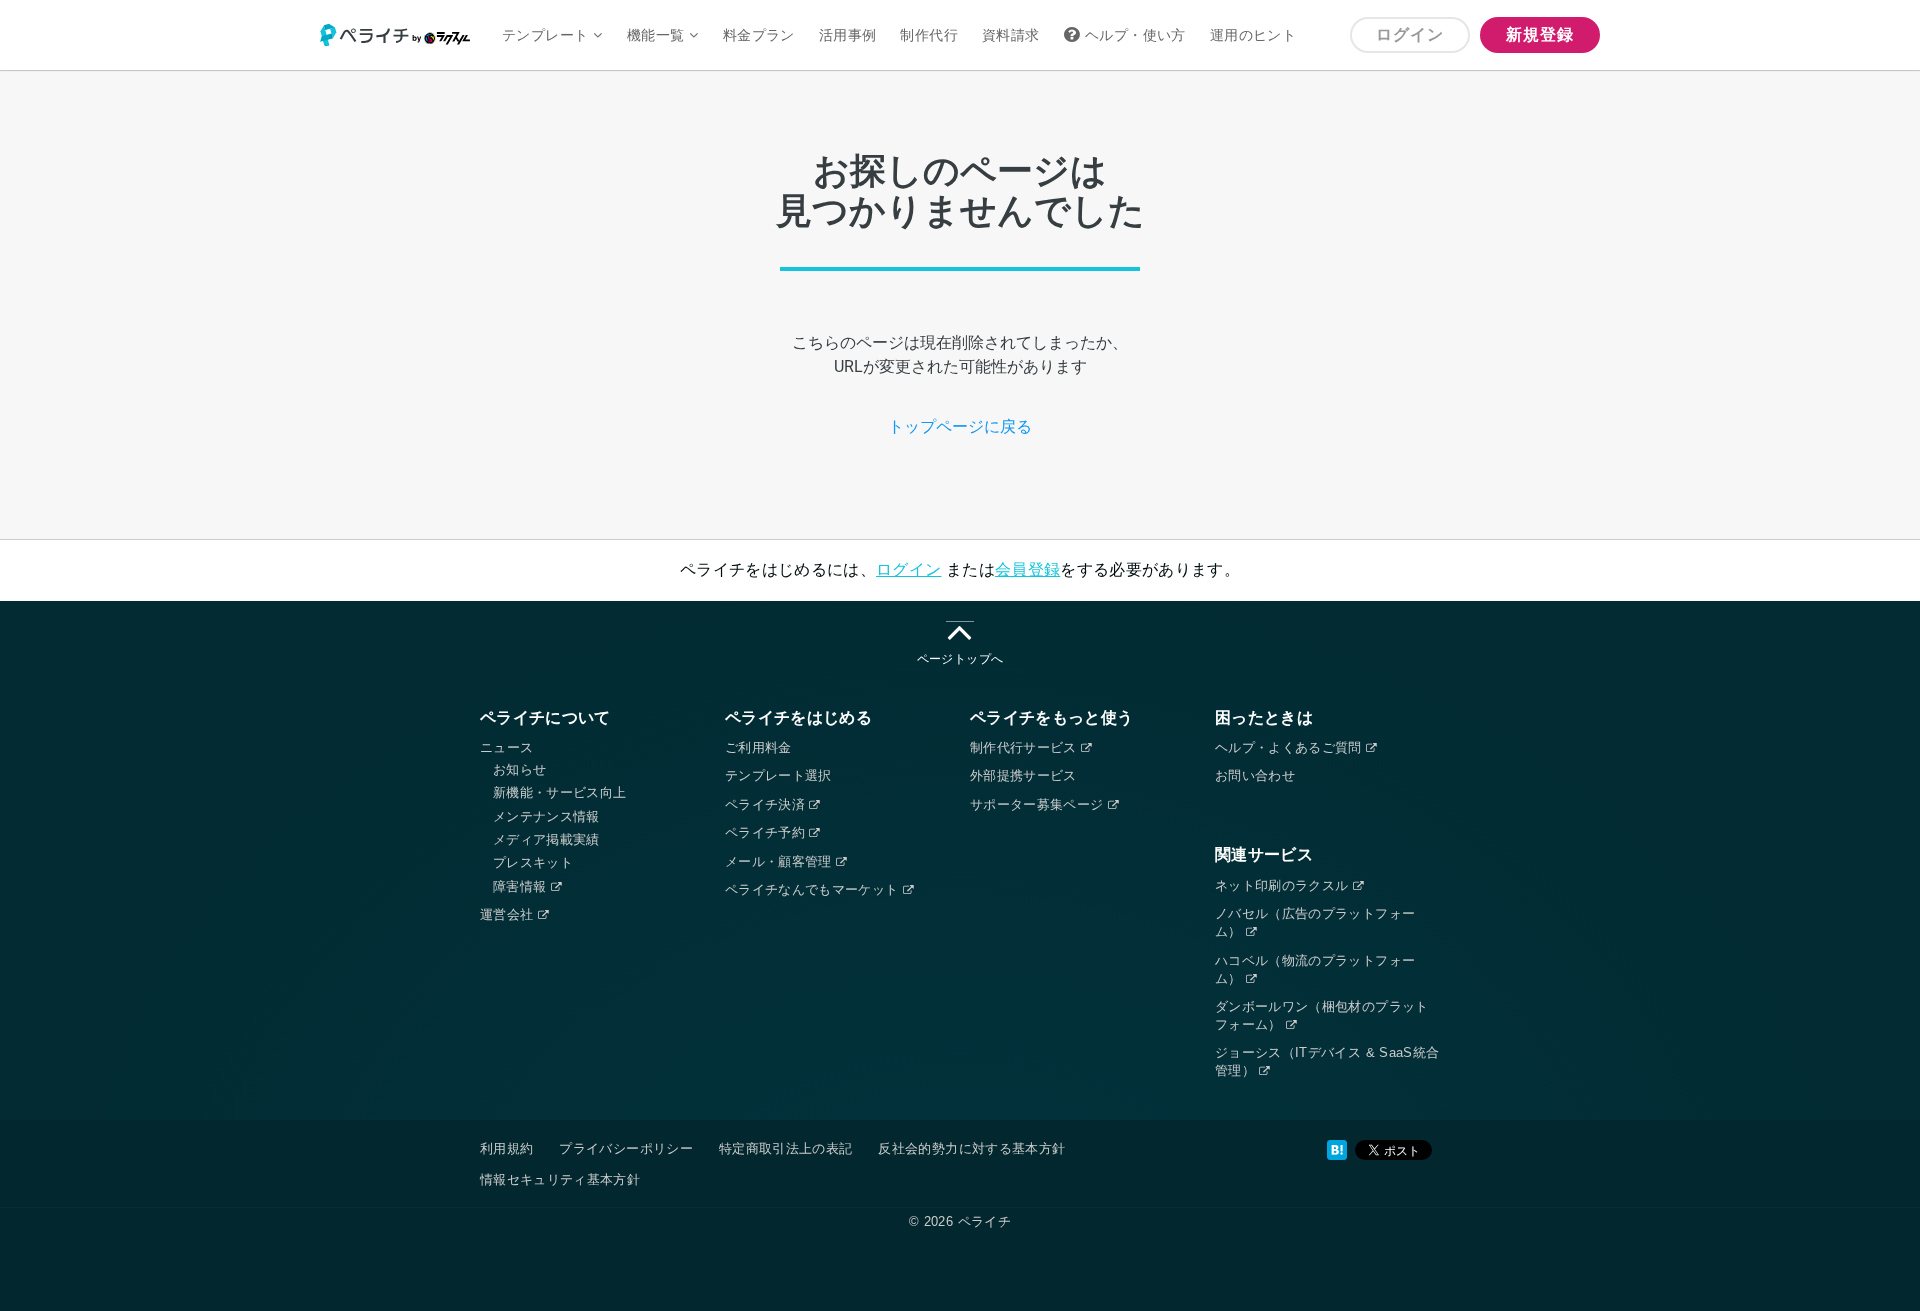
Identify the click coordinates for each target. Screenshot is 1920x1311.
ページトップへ (960, 659)
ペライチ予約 (767, 832)
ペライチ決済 (767, 804)
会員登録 (1027, 569)
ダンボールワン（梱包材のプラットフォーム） (1322, 1015)
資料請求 (1011, 35)
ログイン (1409, 34)
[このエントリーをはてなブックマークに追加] (1337, 1150)
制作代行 (929, 35)
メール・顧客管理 (780, 861)
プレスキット (533, 862)
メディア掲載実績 (546, 839)
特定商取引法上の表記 (786, 1148)
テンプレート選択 (778, 775)
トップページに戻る (960, 426)
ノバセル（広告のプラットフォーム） (1315, 922)
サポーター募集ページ (1039, 804)
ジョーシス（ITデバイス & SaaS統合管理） (1327, 1061)
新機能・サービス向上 (560, 792)
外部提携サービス (1023, 775)
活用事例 (848, 35)
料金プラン (759, 35)
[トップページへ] (405, 35)
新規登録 (1539, 34)
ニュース (506, 747)
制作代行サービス (1025, 747)
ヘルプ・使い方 (1135, 35)
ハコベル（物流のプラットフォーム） (1315, 969)
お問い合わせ (1255, 775)
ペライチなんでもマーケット (814, 889)
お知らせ (519, 769)
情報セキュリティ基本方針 (560, 1179)
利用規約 (506, 1148)
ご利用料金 (758, 747)
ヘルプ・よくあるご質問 (1290, 747)
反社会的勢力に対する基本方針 (971, 1148)
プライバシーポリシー (626, 1148)
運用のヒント (1253, 35)
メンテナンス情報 (546, 816)
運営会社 (509, 914)
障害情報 (522, 886)
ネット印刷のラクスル (1284, 885)
